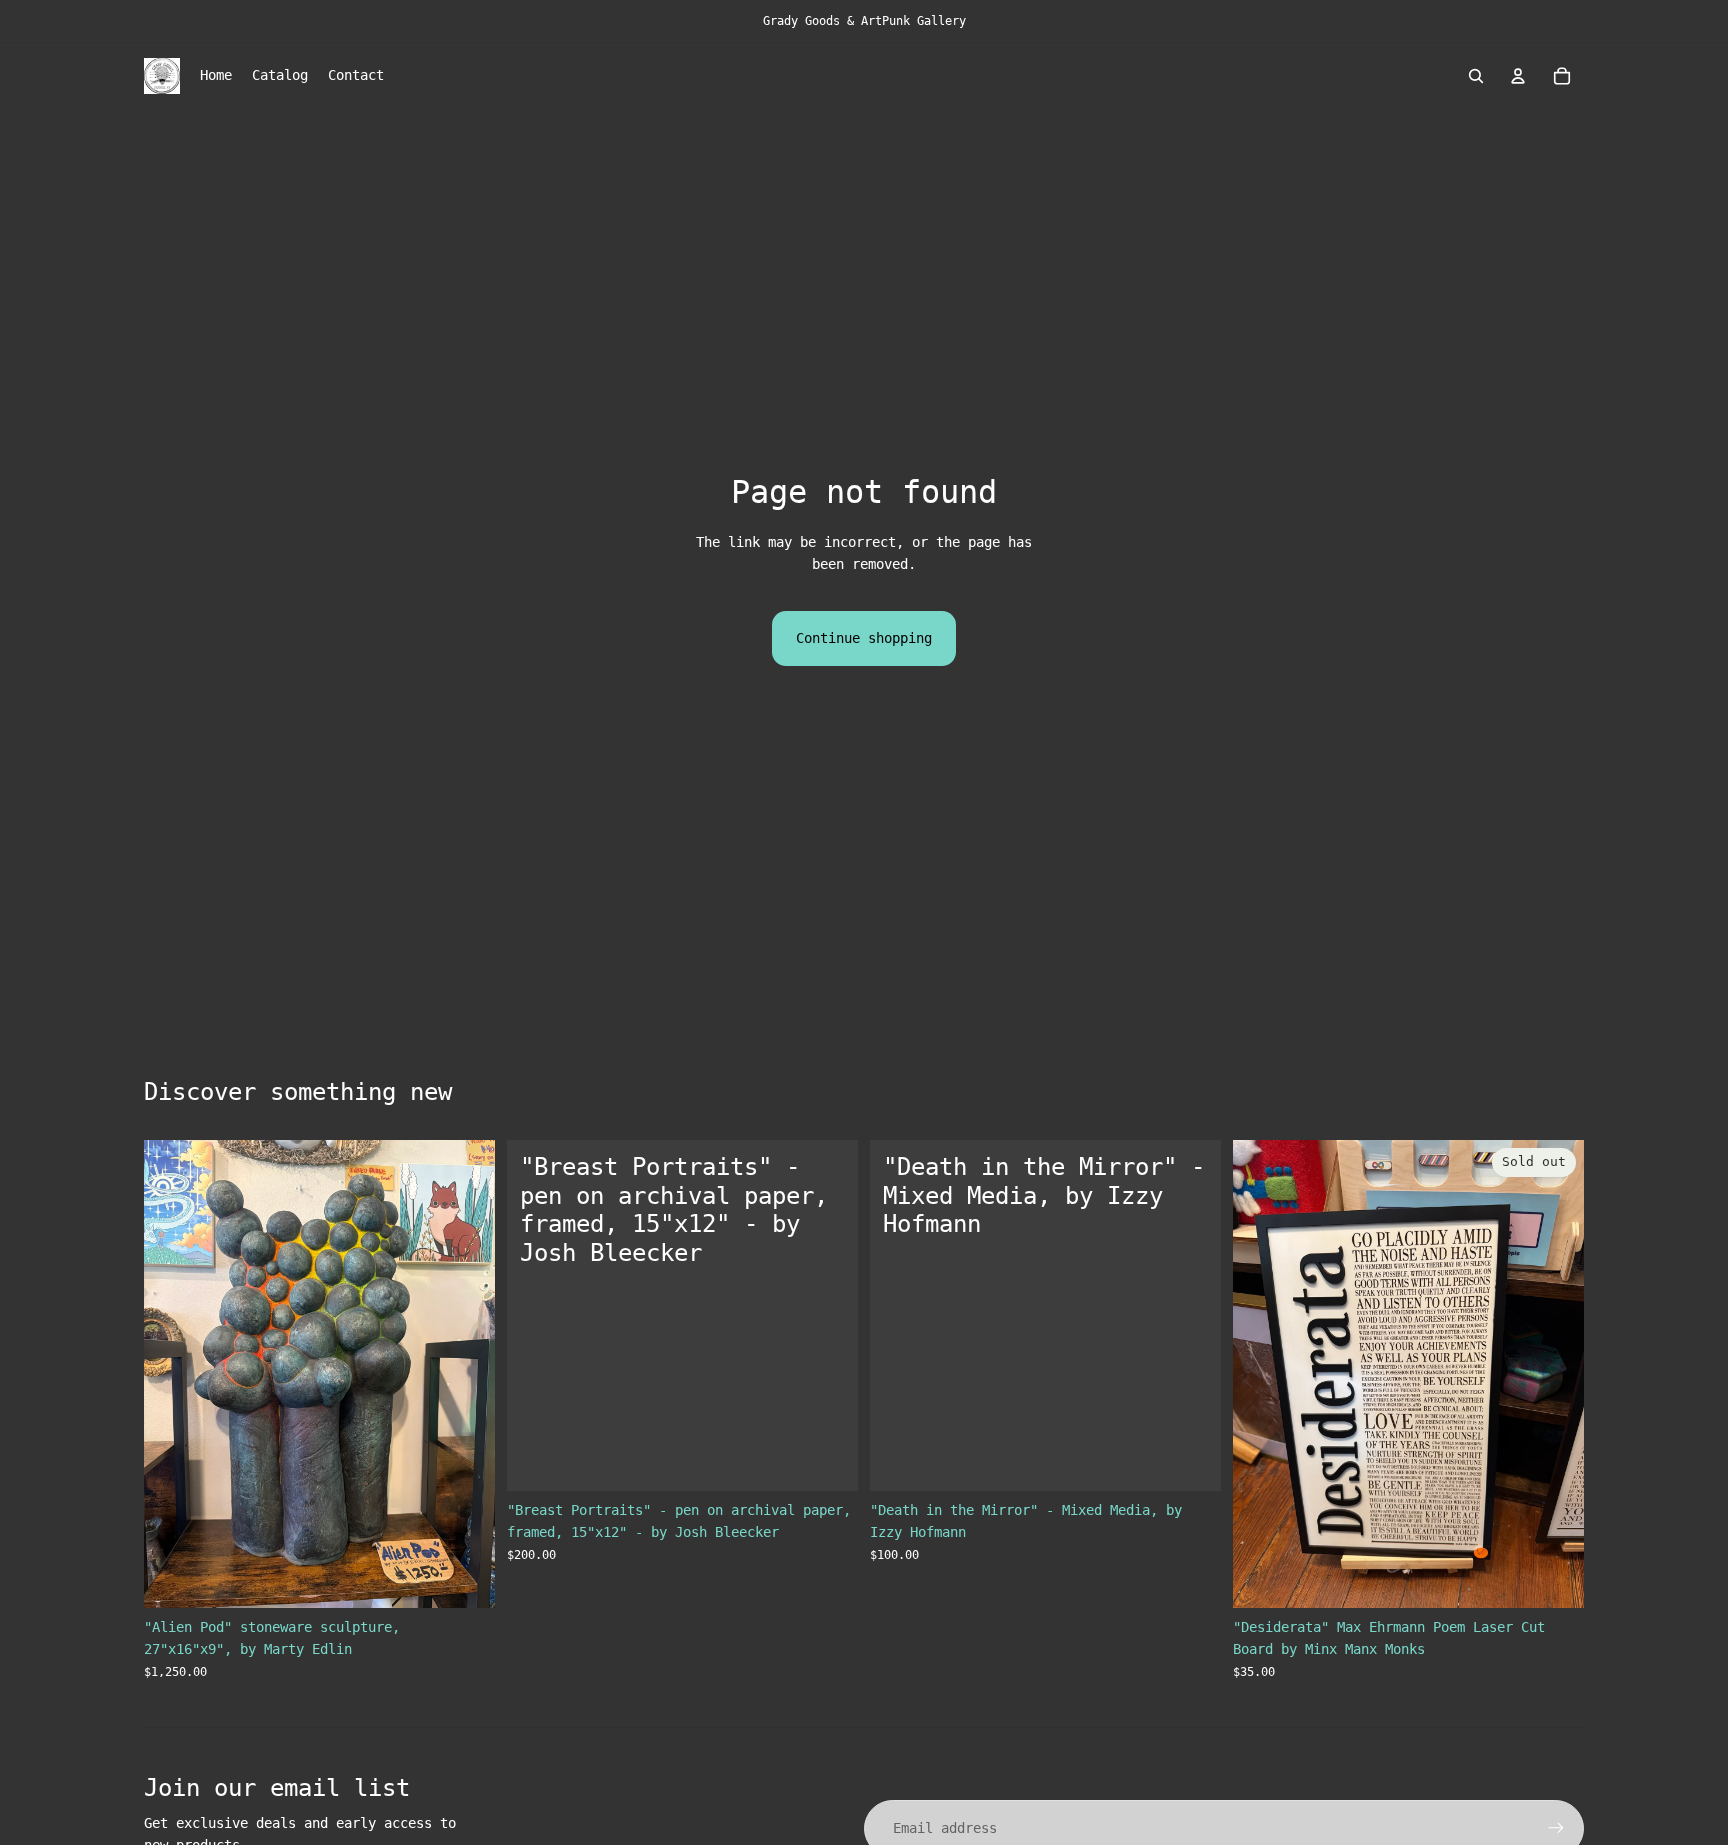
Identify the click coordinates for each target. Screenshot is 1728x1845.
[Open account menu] (1518, 76)
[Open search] (1476, 76)
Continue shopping (864, 638)
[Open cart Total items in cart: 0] (1562, 76)
